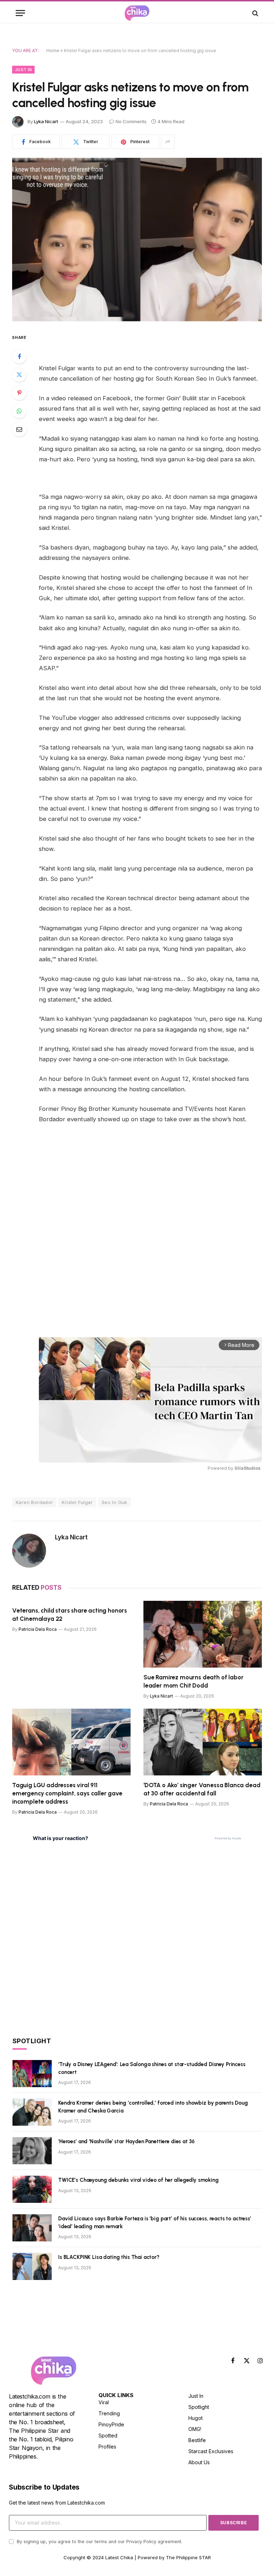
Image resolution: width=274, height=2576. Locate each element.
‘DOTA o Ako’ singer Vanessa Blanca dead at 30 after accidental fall (202, 1789)
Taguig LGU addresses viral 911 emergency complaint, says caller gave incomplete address (67, 1793)
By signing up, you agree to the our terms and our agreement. (99, 2542)
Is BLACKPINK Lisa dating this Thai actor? (109, 2257)
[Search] (255, 13)
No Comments (131, 121)
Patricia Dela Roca (38, 1629)
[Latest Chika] (137, 13)
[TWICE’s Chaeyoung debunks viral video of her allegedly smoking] (32, 2189)
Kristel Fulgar (77, 1502)
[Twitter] (19, 375)
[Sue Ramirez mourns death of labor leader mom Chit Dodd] (203, 1634)
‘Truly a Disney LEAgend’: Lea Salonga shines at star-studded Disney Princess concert (152, 2068)
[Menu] (20, 13)
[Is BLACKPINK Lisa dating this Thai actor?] (32, 2266)
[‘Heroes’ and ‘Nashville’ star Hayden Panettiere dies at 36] (32, 2151)
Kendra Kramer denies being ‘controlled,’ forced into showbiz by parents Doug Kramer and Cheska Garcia (153, 2107)
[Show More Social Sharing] (168, 142)
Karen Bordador (34, 1502)
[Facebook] (19, 356)
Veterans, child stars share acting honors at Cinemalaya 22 (70, 1615)
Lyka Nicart (46, 121)
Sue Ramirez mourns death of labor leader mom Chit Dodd (193, 1681)
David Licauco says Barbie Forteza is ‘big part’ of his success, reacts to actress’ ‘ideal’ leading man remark (155, 2222)
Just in (23, 70)
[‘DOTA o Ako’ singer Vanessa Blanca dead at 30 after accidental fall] (203, 1742)
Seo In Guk (115, 1502)
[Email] (19, 429)
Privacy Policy (141, 2542)
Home (53, 51)
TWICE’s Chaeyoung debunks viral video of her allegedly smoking (138, 2180)
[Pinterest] (19, 393)
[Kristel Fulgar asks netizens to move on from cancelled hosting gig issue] (137, 239)
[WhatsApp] (19, 411)
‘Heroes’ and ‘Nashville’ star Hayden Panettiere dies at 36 (126, 2141)
